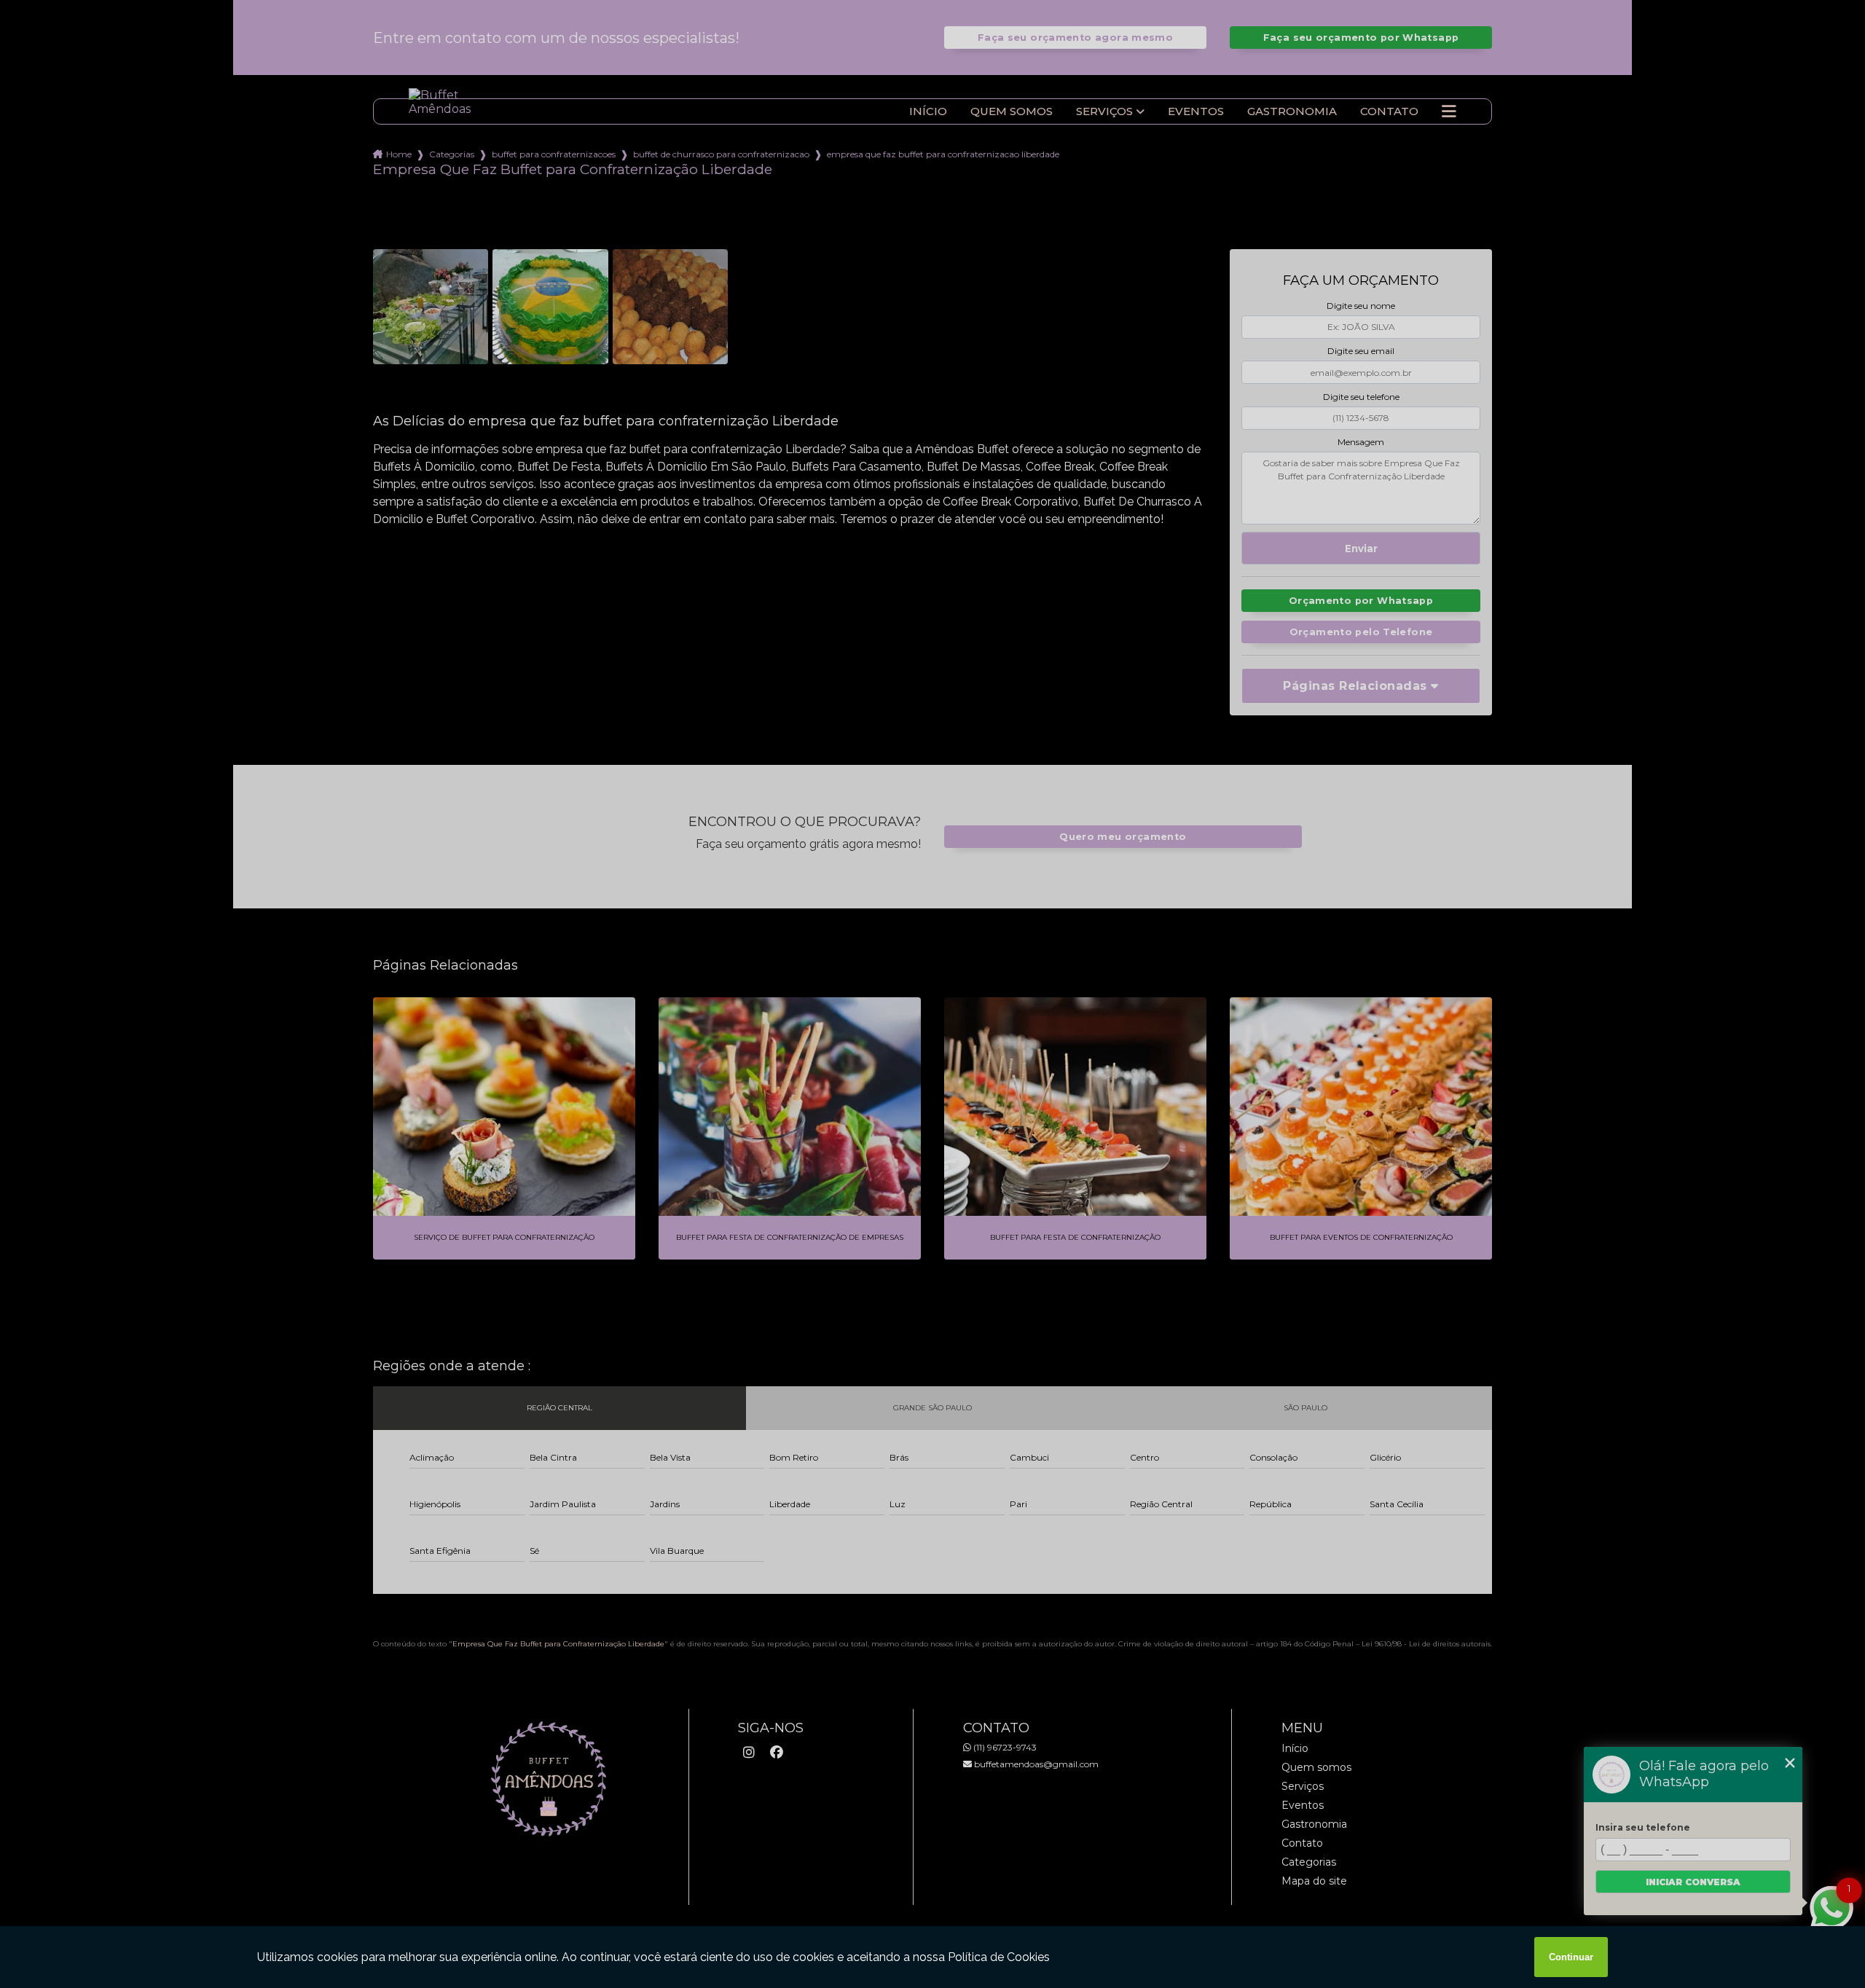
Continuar (1571, 1957)
